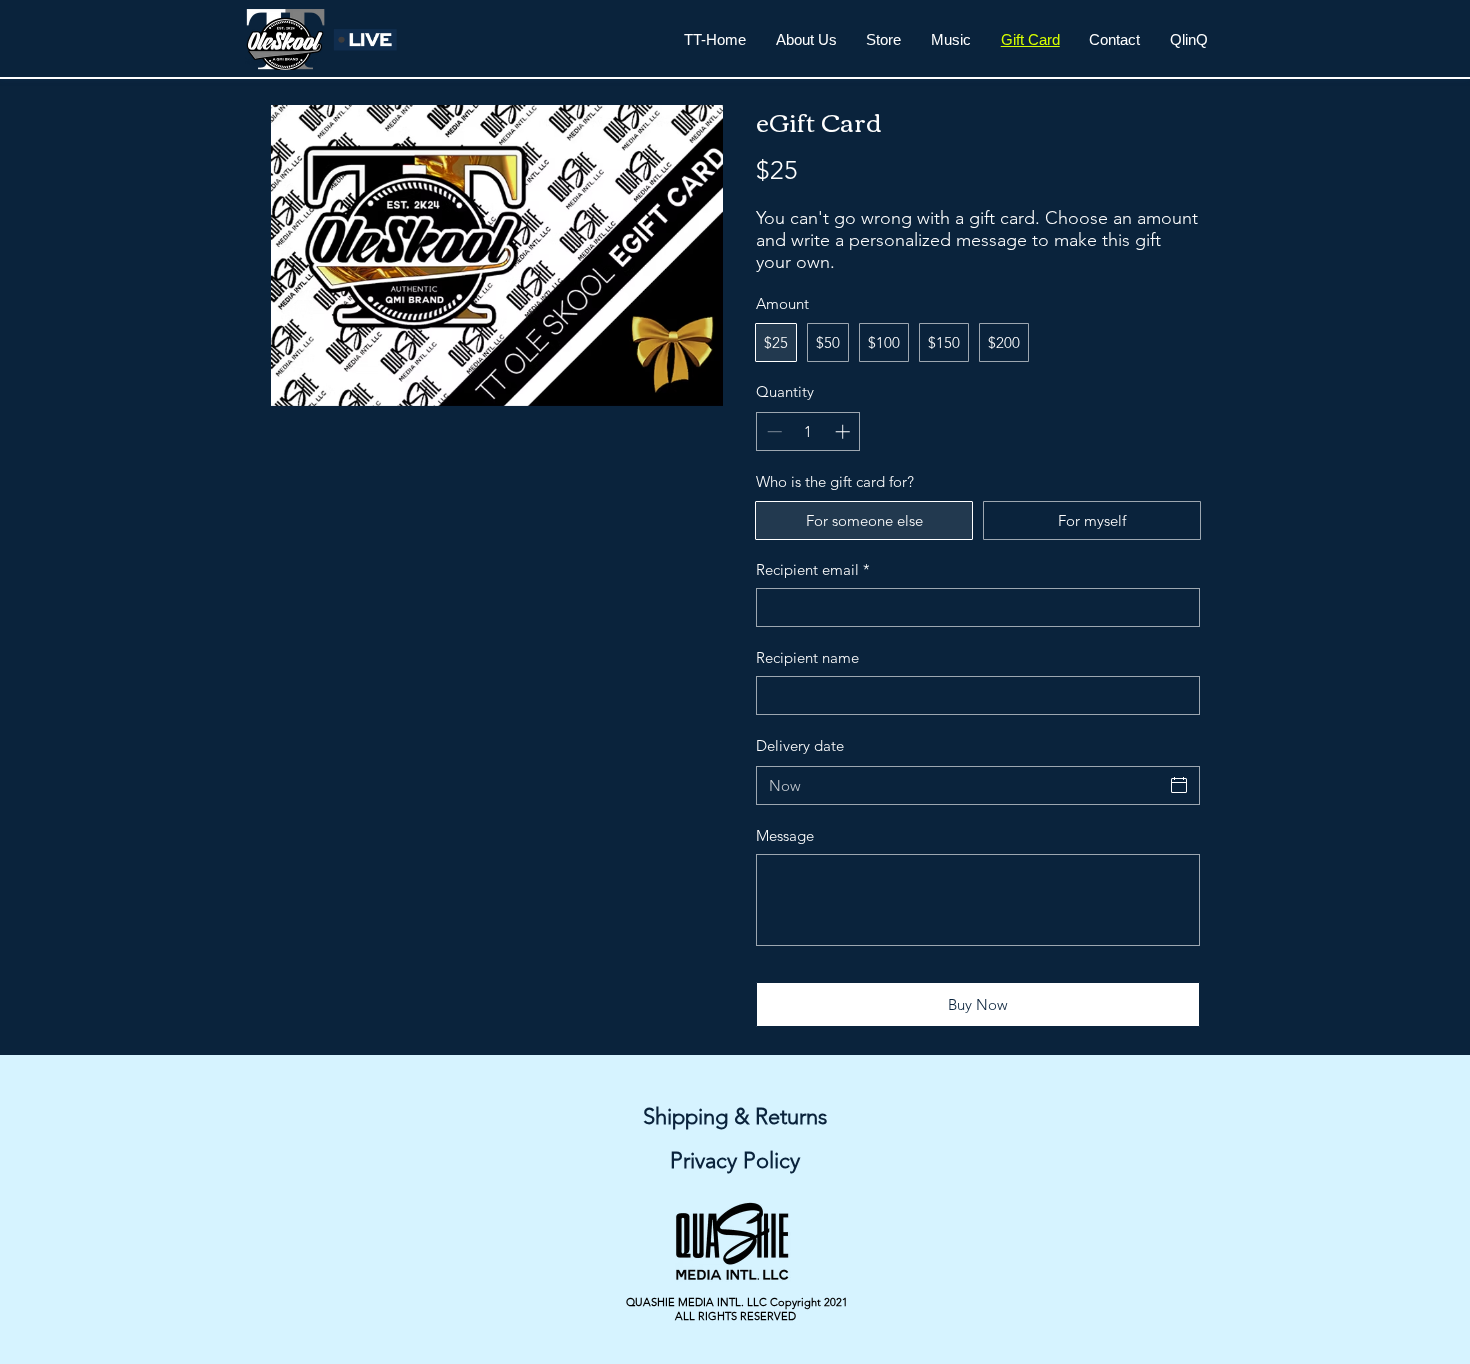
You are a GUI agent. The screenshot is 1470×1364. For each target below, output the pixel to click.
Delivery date (800, 745)
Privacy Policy (735, 1160)
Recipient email (813, 569)
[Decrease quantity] (772, 431)
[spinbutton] (808, 431)
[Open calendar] (1179, 785)
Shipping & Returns (735, 1116)
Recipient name (807, 657)
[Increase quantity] (844, 431)
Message (785, 835)
